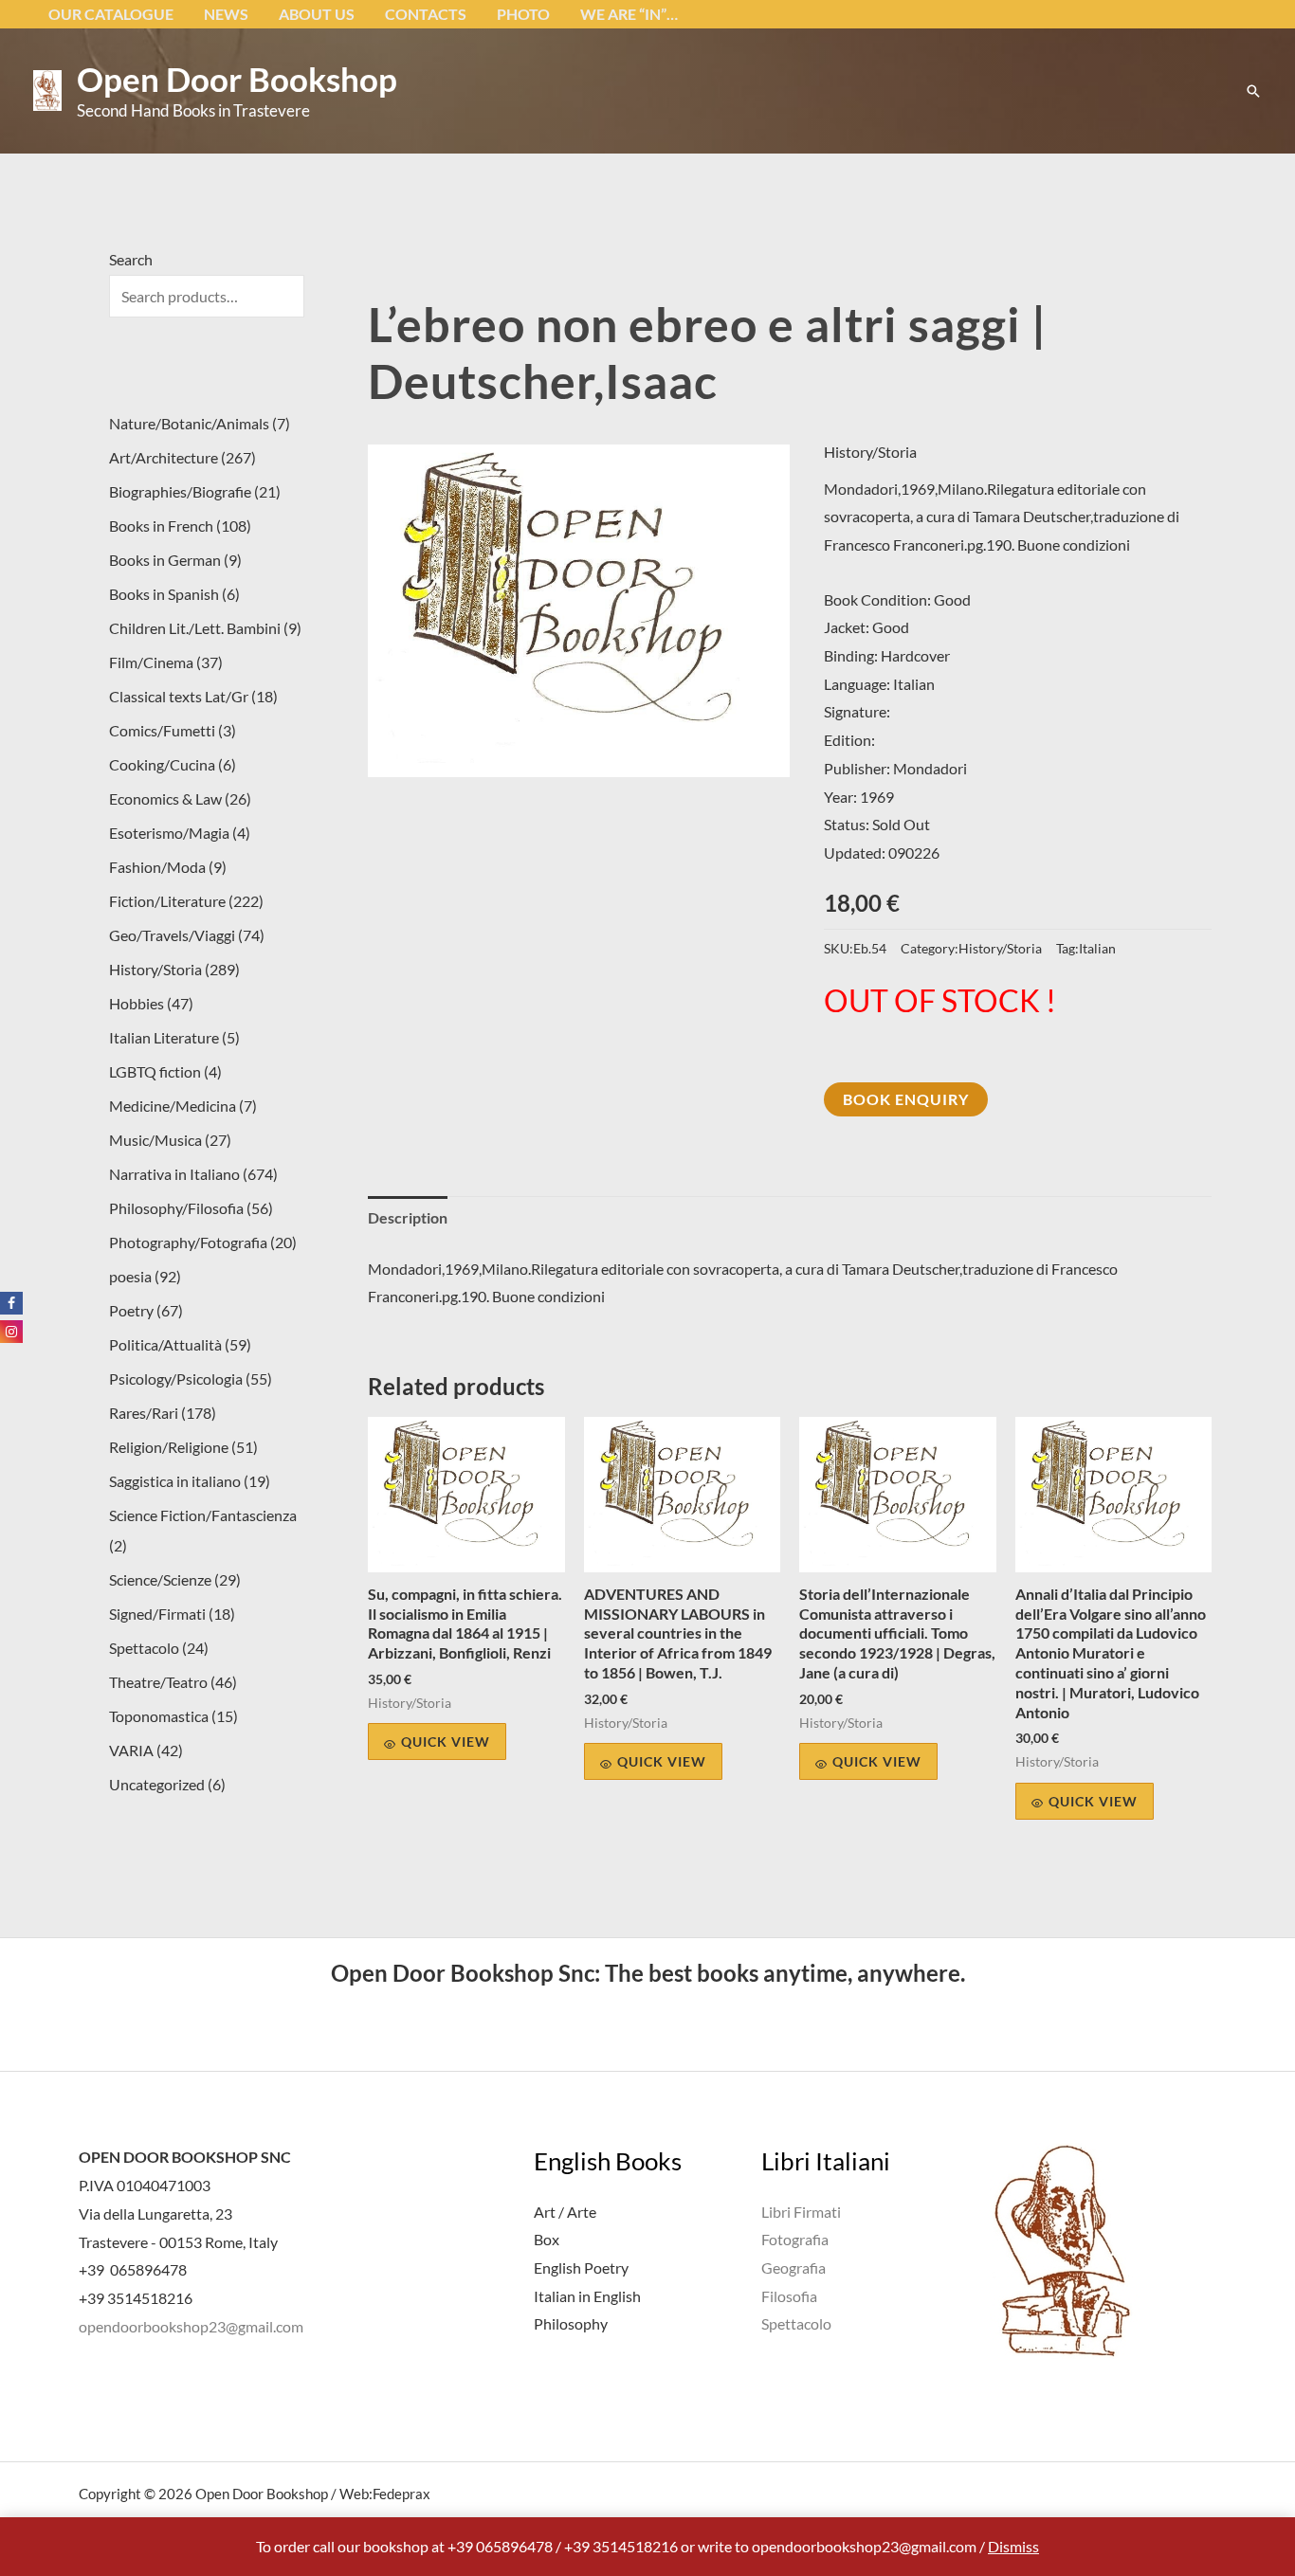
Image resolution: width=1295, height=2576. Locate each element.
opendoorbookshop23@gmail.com (191, 2326)
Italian (1097, 948)
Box (547, 2239)
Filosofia (789, 2296)
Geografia (793, 2268)
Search (131, 259)
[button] (1253, 91)
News (226, 14)
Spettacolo (796, 2323)
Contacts (426, 14)
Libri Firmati (801, 2212)
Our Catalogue (111, 14)
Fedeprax (401, 2494)
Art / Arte (565, 2212)
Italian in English (587, 2296)
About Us (317, 14)
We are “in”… (629, 14)
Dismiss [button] (1013, 2546)
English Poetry (581, 2268)
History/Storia (870, 452)
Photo (523, 14)
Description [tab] (408, 1217)
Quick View (446, 1742)
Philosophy (571, 2323)
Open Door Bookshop (237, 79)
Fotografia (795, 2239)
